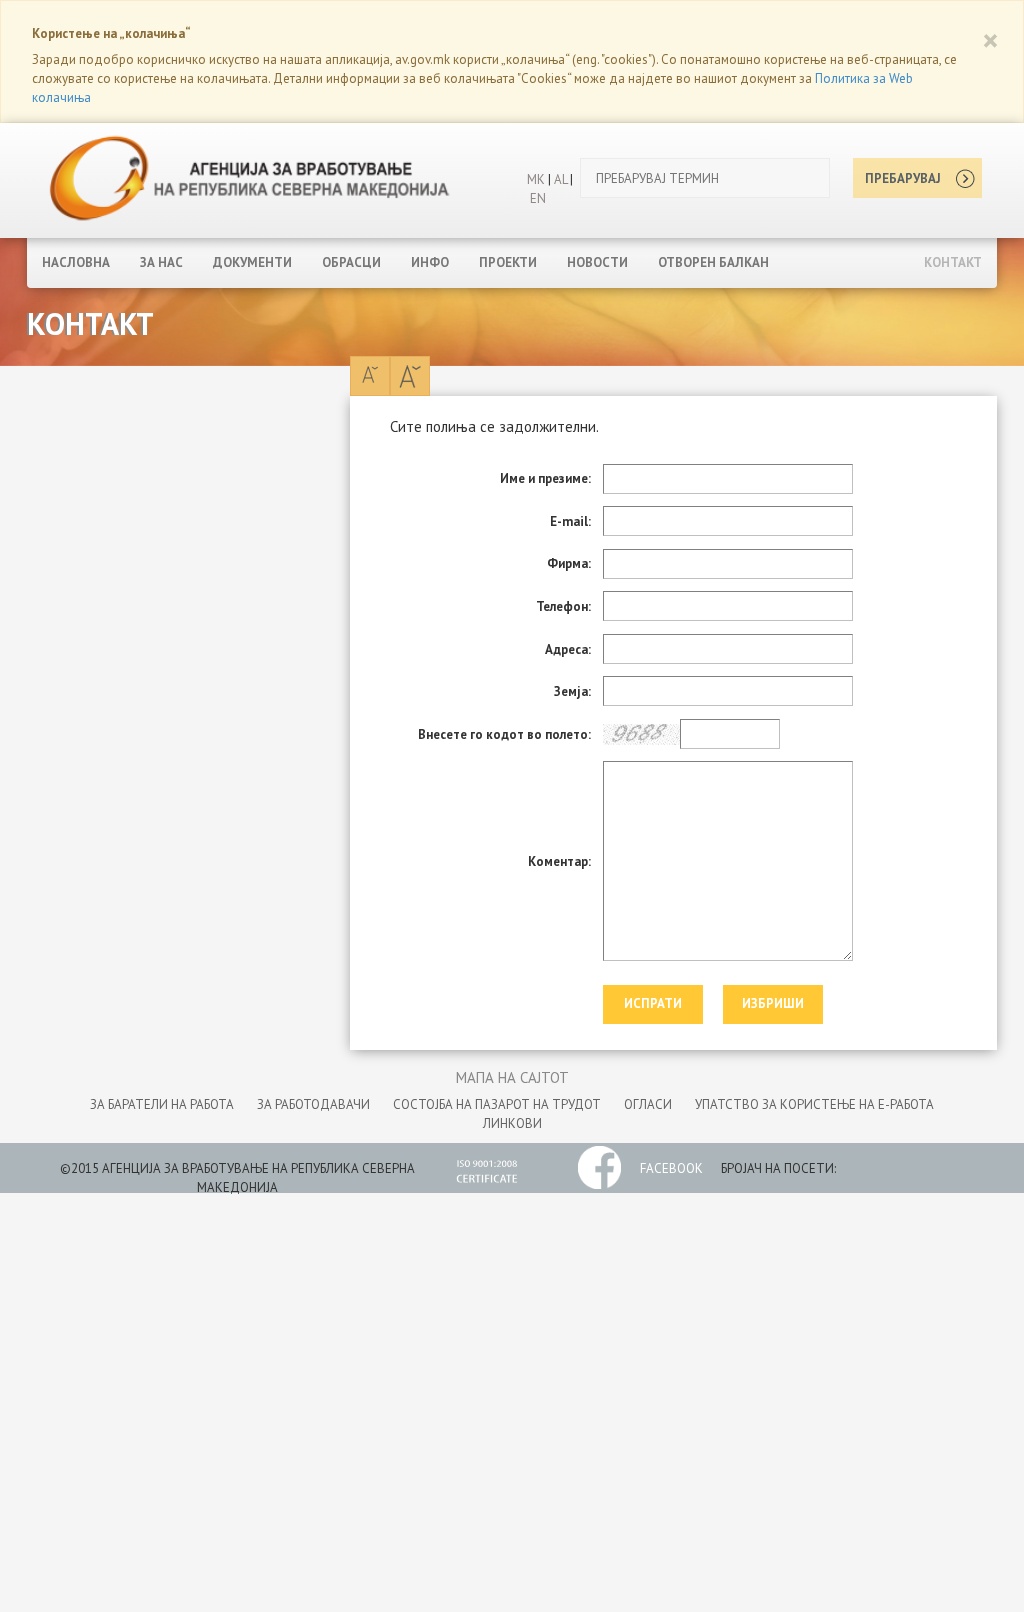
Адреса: (568, 649)
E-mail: (570, 521)
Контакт (953, 262)
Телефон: (563, 606)
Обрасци (351, 262)
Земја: (572, 691)
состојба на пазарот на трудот (497, 1104)
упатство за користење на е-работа (814, 1104)
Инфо (430, 262)
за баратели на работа (162, 1104)
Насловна (76, 262)
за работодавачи (313, 1104)
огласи (648, 1104)
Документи (252, 262)
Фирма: (569, 563)
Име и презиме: (545, 478)
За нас (161, 262)
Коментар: (559, 861)
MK (536, 179)
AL (559, 179)
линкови (512, 1123)
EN (538, 198)
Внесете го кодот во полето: (504, 734)
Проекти (508, 262)
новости (597, 262)
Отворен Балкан (713, 262)
